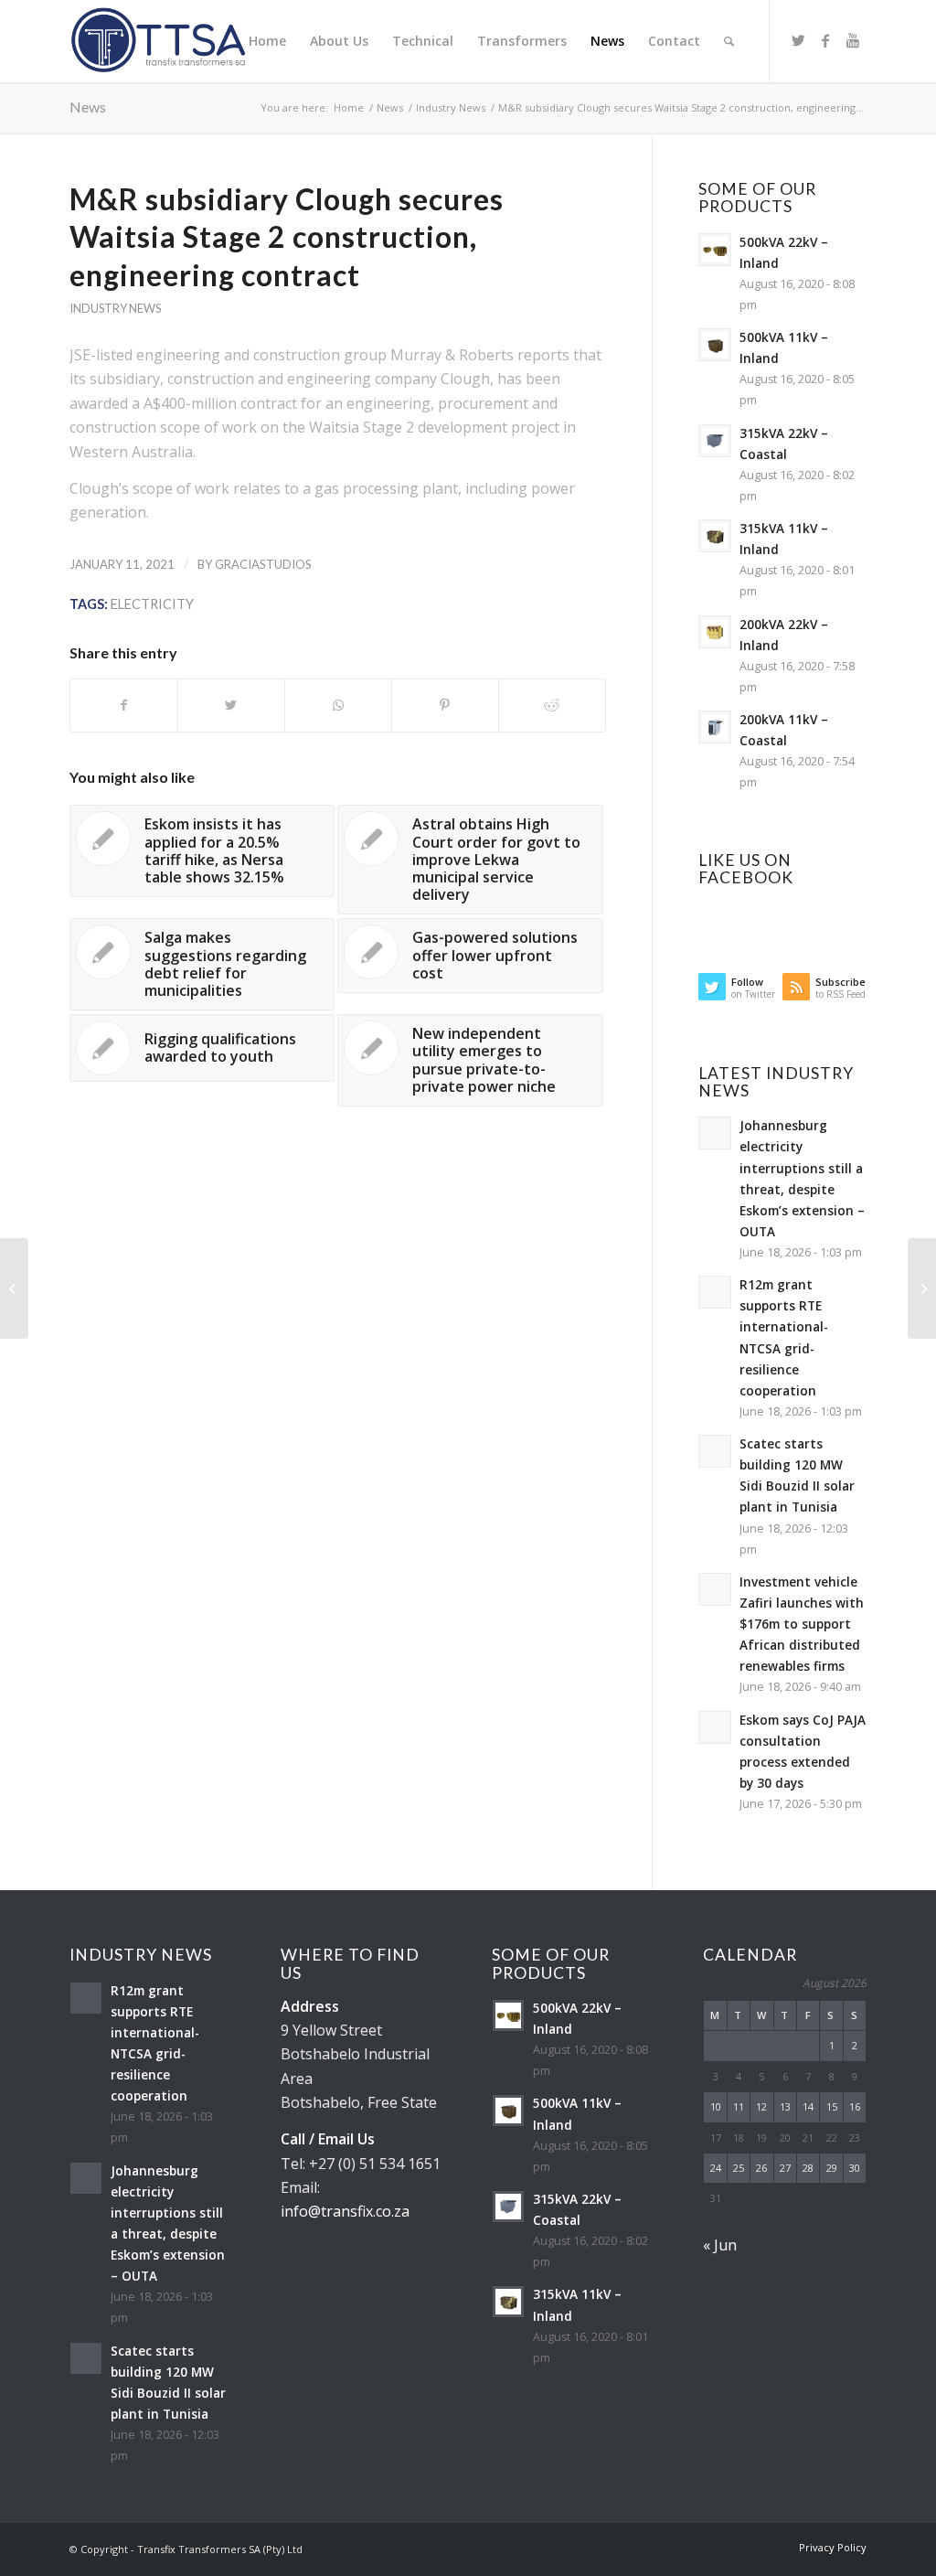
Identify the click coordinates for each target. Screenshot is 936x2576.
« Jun (720, 2245)
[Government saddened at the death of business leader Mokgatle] (14, 1288)
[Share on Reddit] (552, 705)
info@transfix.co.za (345, 2211)
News (88, 107)
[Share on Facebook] (124, 705)
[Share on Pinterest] (445, 705)
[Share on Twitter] (231, 705)
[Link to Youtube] (853, 40)
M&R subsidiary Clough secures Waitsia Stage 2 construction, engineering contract (287, 237)
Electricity (152, 604)
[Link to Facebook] (825, 40)
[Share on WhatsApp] (338, 705)
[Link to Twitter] (798, 40)
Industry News (115, 308)
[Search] (729, 41)
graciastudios (263, 564)
